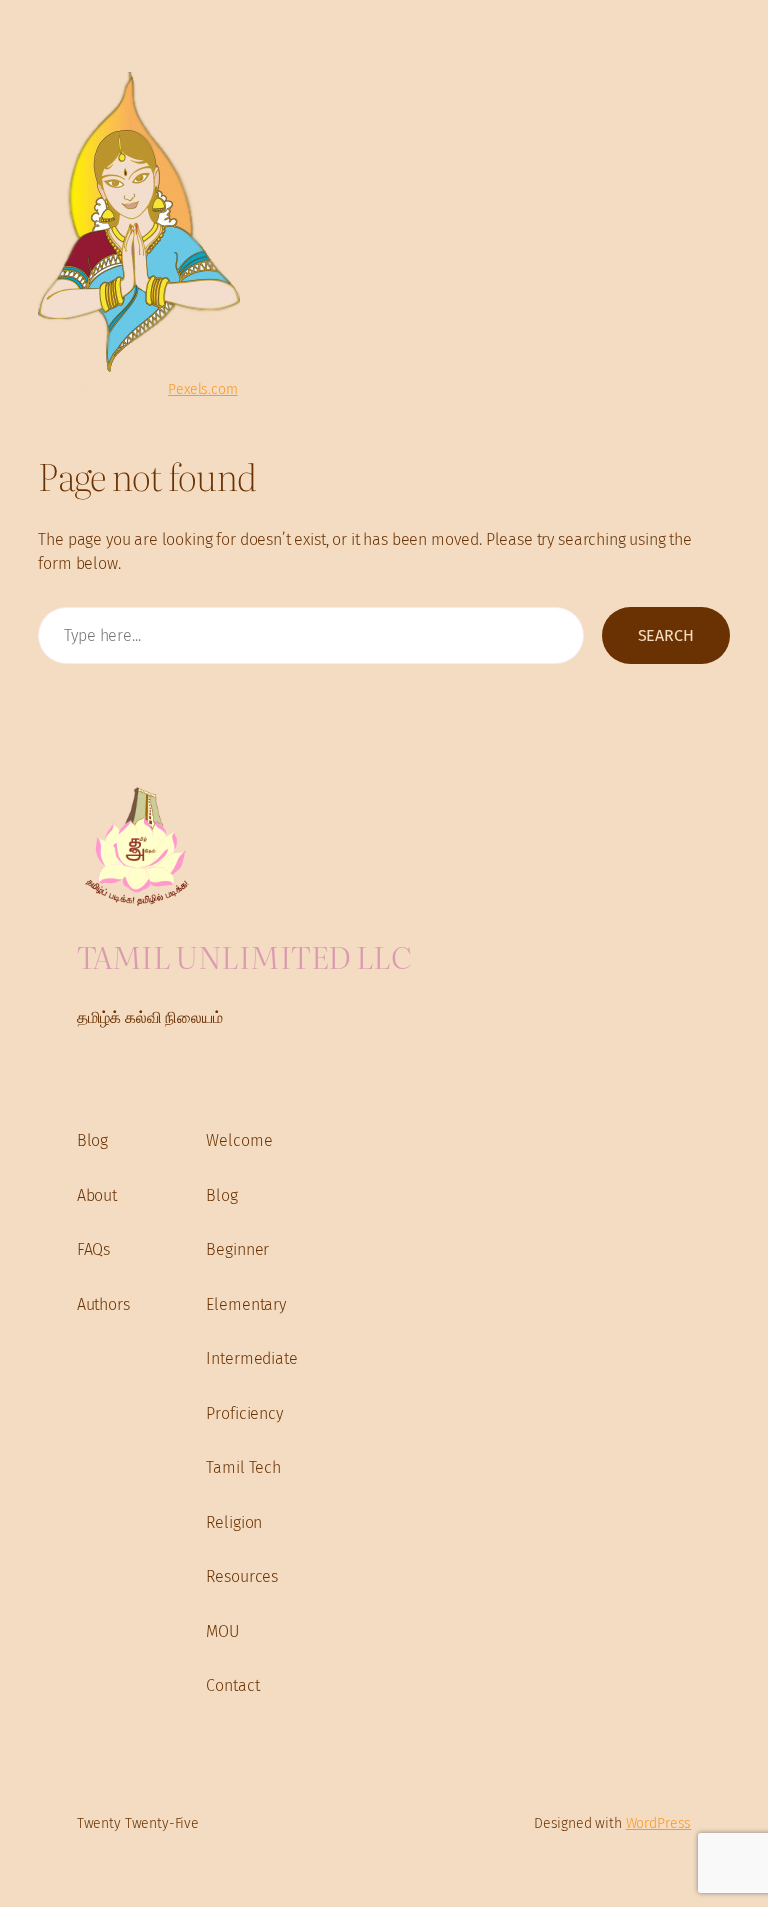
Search (666, 635)
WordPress (659, 1823)
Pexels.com (202, 389)
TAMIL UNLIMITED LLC (244, 955)
